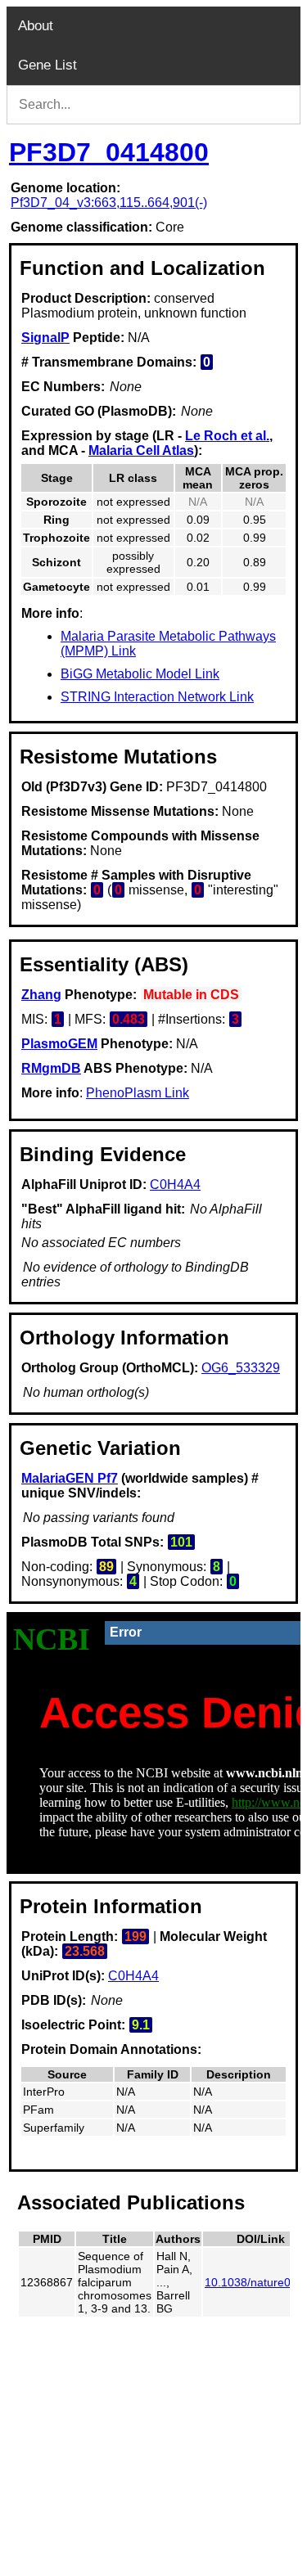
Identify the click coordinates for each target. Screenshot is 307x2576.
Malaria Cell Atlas (141, 450)
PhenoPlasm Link (138, 1093)
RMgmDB (51, 1068)
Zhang (41, 995)
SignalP (45, 338)
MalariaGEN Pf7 (70, 1478)
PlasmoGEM (59, 1044)
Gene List (47, 65)
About (36, 26)
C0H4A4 (175, 1184)
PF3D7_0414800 (109, 152)
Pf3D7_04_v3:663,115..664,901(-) (109, 203)
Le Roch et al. (227, 436)
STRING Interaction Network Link (157, 697)
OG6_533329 (241, 1368)
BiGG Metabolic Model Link (140, 674)
